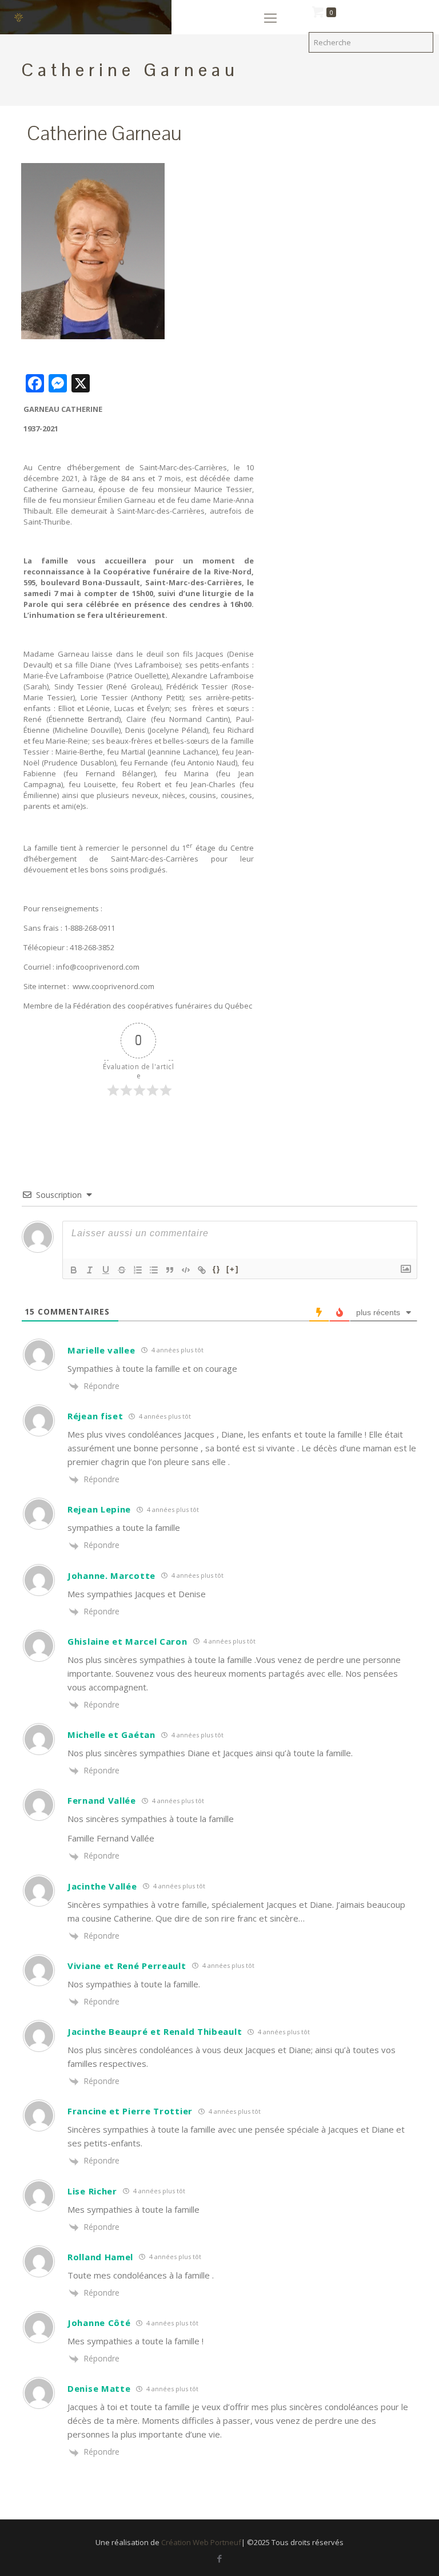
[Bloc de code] (186, 1270)
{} (217, 1269)
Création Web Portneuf (201, 2542)
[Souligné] (106, 1270)
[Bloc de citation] (170, 1270)
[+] (233, 1269)
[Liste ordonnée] (138, 1270)
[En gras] (74, 1270)
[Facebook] (219, 2558)
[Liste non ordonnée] (154, 1270)
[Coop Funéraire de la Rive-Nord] (23, 17)
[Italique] (90, 1270)
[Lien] (202, 1270)
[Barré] (122, 1270)
